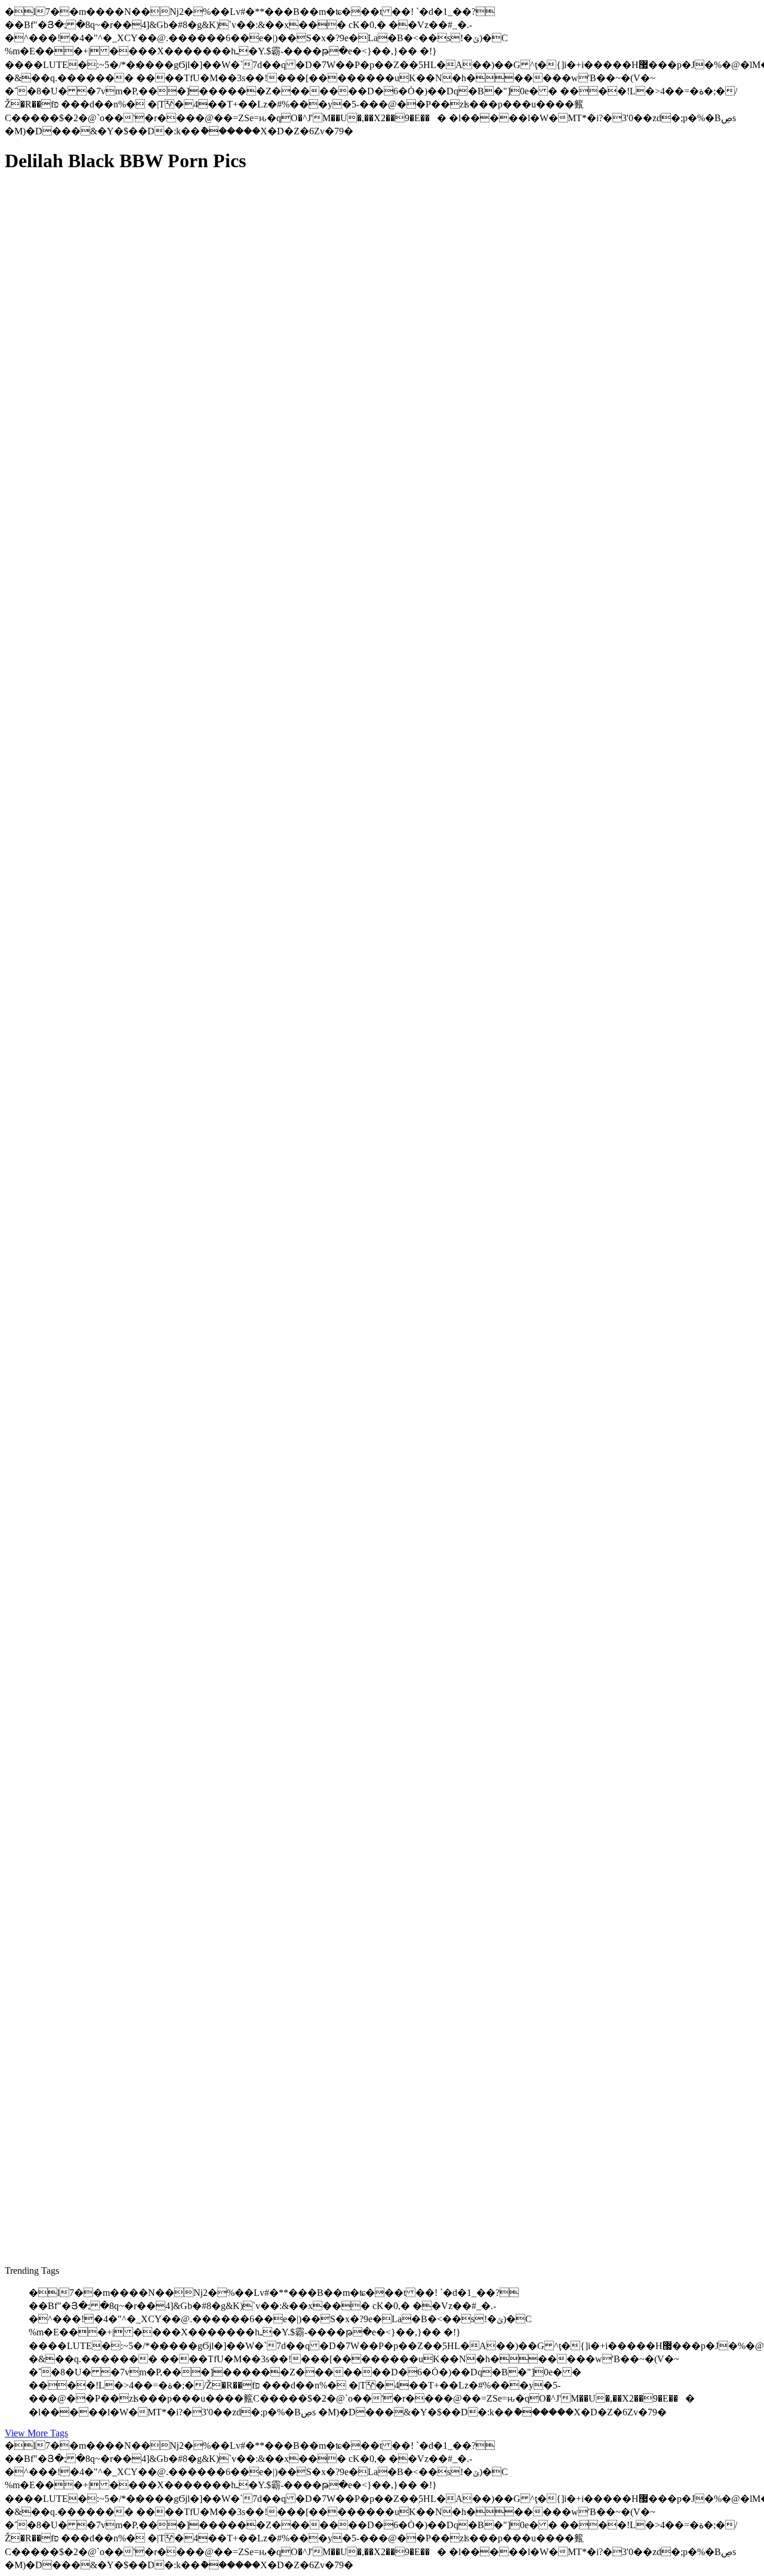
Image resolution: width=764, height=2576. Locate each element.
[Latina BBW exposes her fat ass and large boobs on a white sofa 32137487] (118, 1535)
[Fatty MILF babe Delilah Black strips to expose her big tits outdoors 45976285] (118, 993)
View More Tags (36, 2433)
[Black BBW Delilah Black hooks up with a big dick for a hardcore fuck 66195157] (118, 1928)
